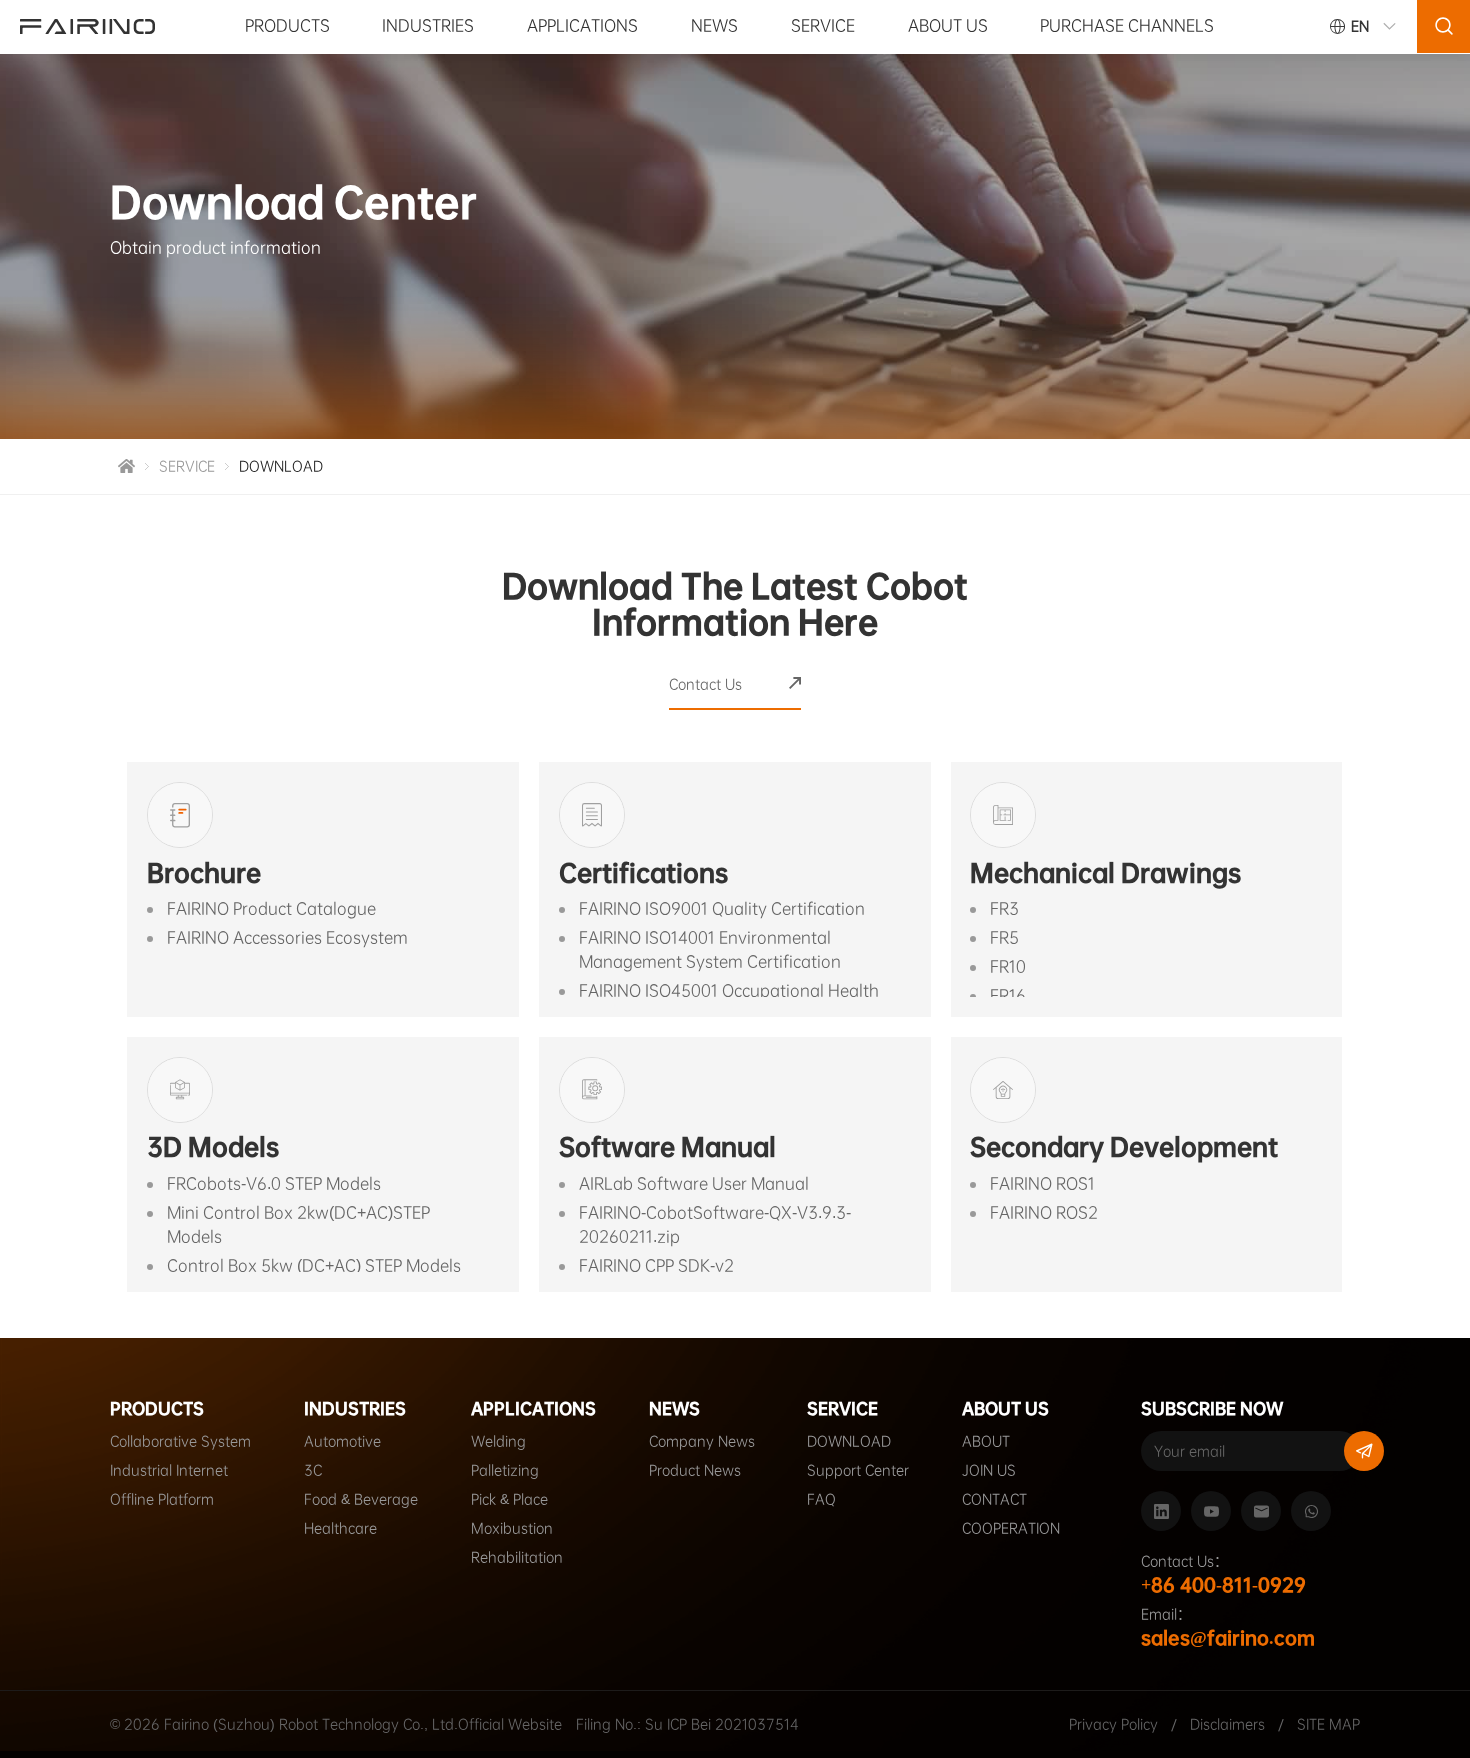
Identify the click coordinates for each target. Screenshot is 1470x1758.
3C (313, 1470)
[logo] (87, 26)
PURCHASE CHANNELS (1127, 25)
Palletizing (505, 1470)
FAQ (821, 1499)
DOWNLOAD (281, 466)
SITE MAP (1328, 1724)
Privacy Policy (1113, 1724)
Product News (695, 1470)
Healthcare (340, 1528)
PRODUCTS (287, 25)
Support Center (858, 1470)
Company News (702, 1441)
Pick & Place (509, 1499)
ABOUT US (948, 25)
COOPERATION (1011, 1528)
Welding (498, 1441)
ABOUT (986, 1441)
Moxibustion (512, 1528)
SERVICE (823, 25)
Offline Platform (162, 1499)
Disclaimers (1229, 1724)
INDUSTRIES (428, 25)
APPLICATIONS (582, 25)
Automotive (342, 1441)
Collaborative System (180, 1441)
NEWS (714, 25)
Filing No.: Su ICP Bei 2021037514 (687, 1724)
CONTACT (994, 1499)
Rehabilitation (517, 1557)
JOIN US (989, 1470)
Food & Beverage (361, 1499)
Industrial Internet (169, 1470)
